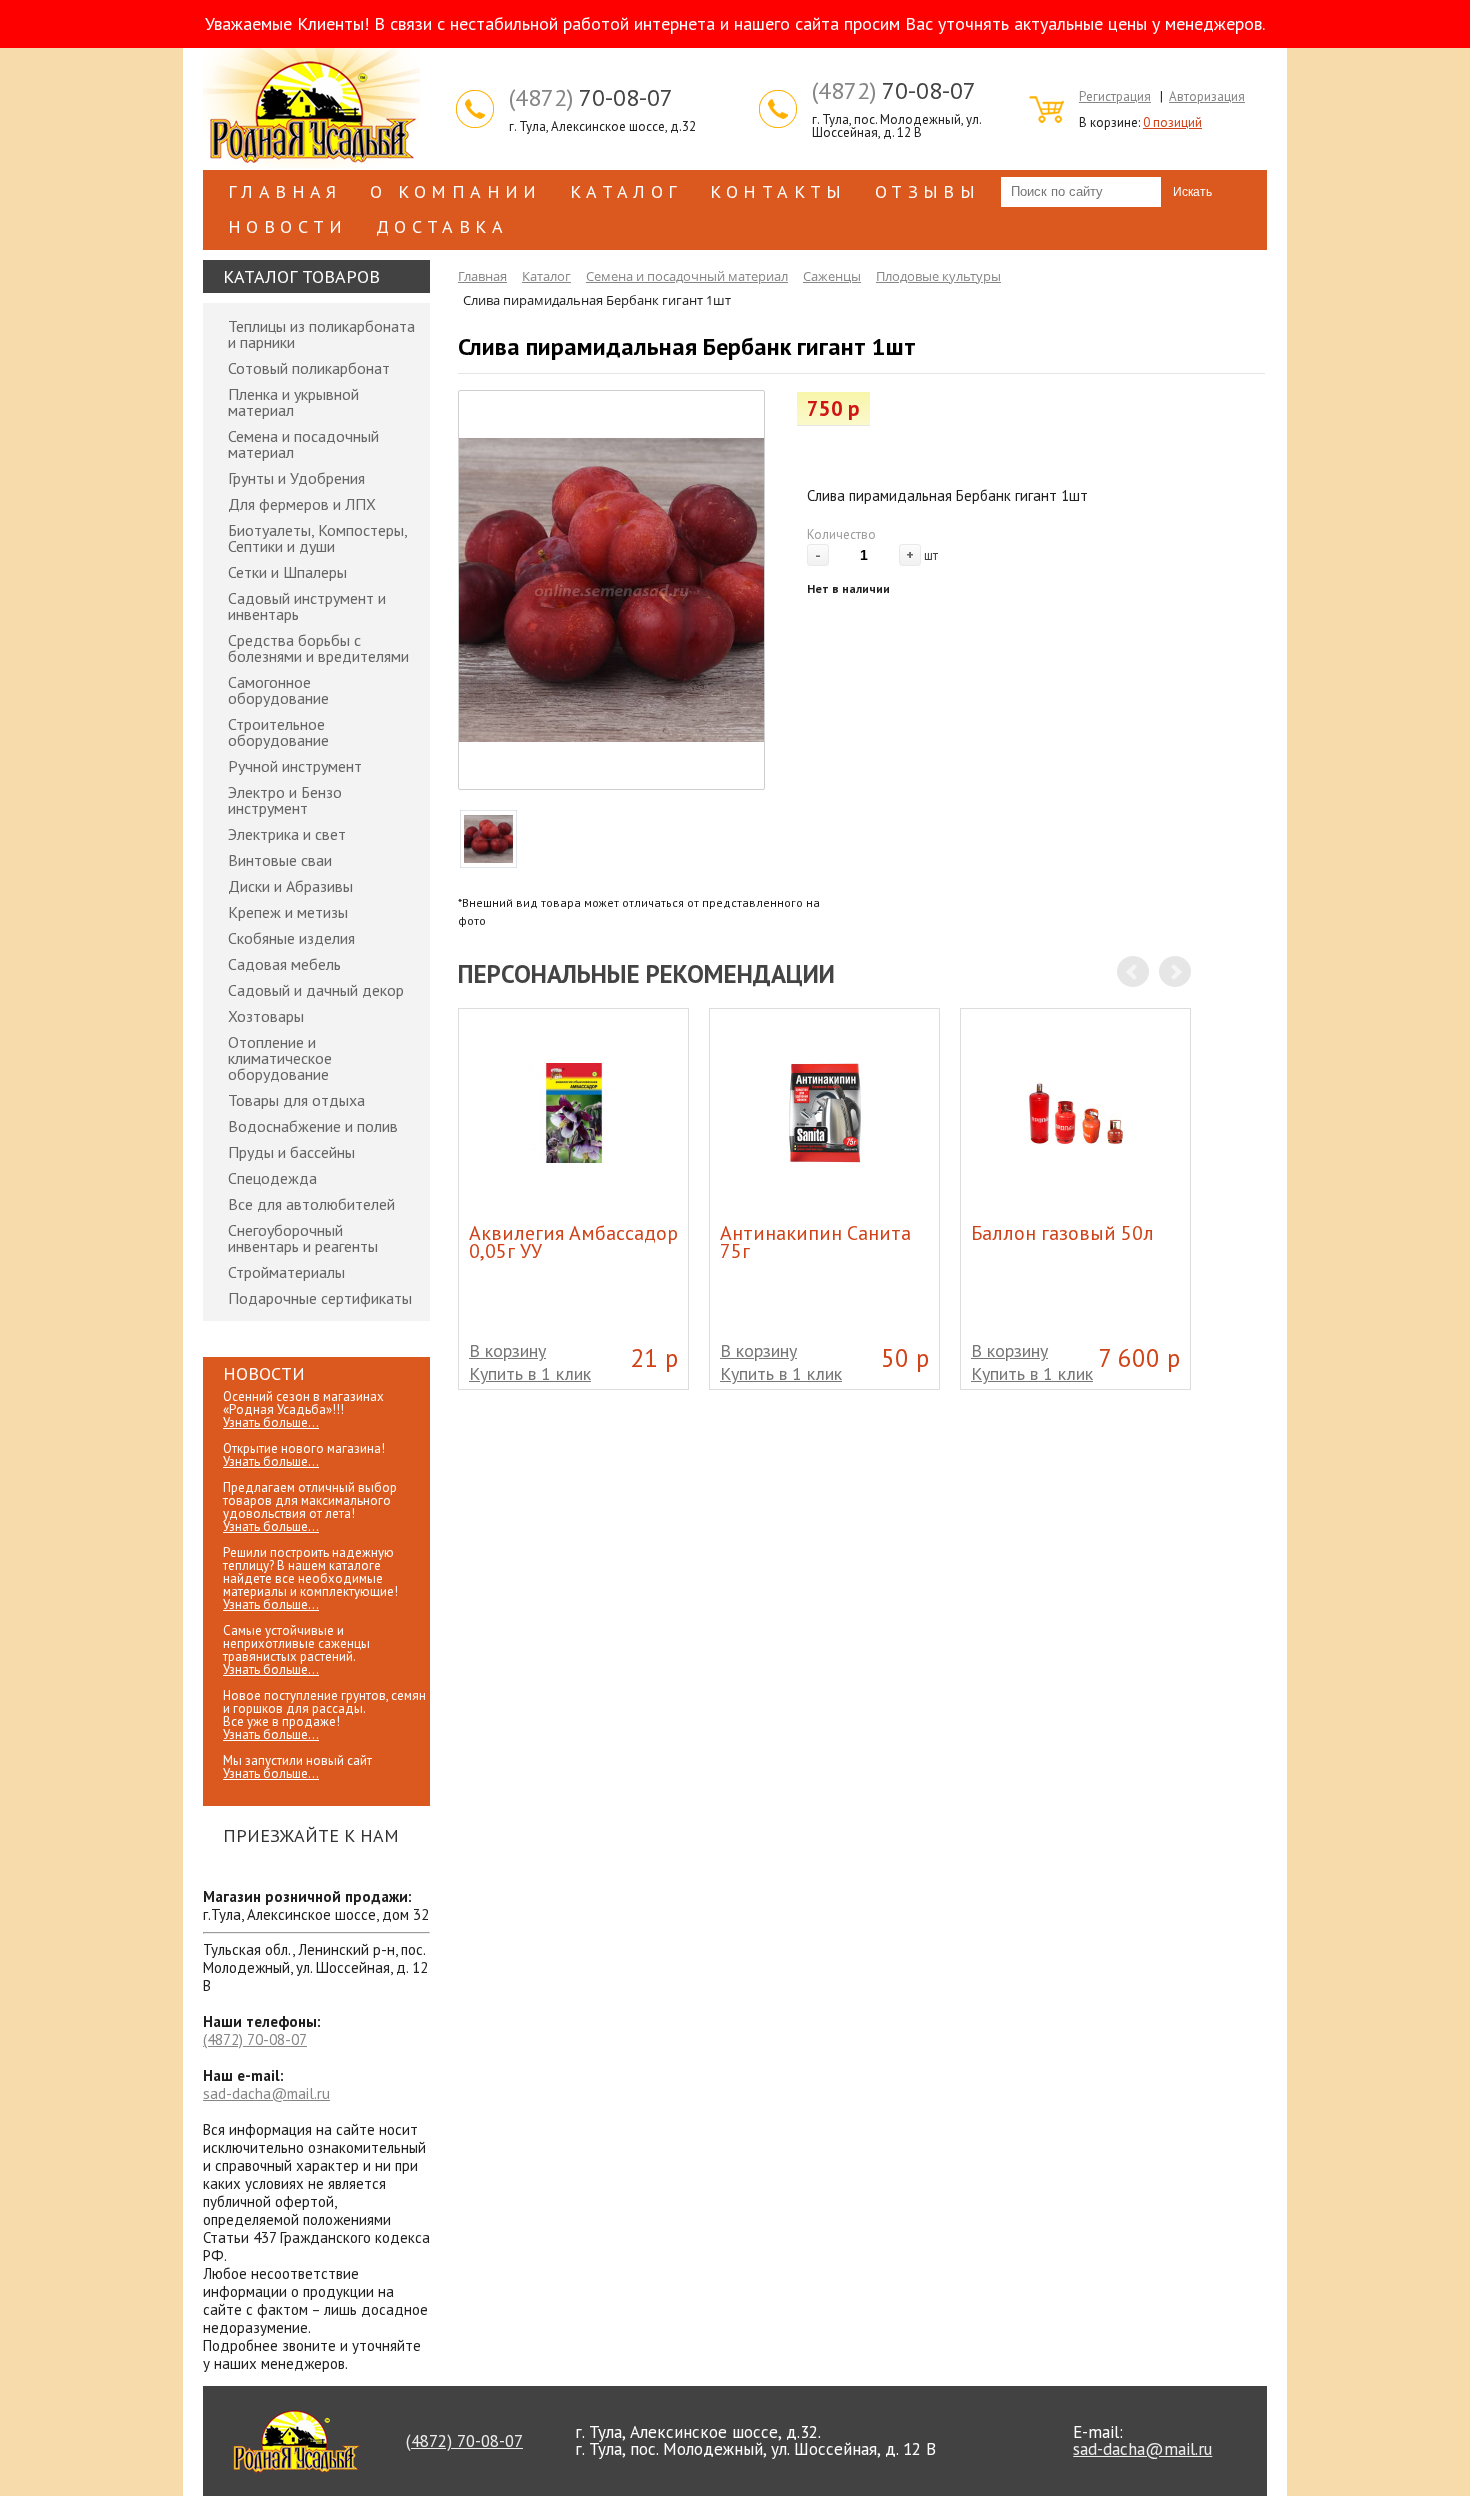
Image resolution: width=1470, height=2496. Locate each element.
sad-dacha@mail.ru (266, 2093)
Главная (285, 191)
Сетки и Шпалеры (287, 572)
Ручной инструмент (295, 766)
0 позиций (1172, 122)
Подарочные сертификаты (320, 1298)
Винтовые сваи (280, 860)
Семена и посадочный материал (303, 444)
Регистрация (1115, 96)
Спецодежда (272, 1178)
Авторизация (1207, 96)
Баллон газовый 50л (1062, 1233)
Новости (288, 226)
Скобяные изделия (291, 938)
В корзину (507, 1350)
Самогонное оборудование (278, 690)
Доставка (442, 226)
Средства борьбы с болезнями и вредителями (318, 648)
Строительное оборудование (278, 732)
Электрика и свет (287, 834)
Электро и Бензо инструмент (285, 800)
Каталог (626, 191)
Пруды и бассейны (291, 1152)
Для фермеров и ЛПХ (302, 504)
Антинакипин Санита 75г (815, 1242)
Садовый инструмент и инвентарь (307, 606)
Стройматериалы (286, 1272)
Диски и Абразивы (290, 886)
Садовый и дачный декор (316, 990)
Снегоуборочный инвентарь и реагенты (303, 1238)
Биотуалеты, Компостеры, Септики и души (317, 538)
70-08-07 (591, 98)
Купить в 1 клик (530, 1373)
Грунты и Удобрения (296, 478)
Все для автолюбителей (311, 1204)
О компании (456, 191)
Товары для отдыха (296, 1100)
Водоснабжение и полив (313, 1126)
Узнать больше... (271, 1422)
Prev (1133, 972)
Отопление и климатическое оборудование (280, 1058)
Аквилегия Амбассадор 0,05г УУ (573, 1242)
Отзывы (927, 191)
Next (1175, 972)
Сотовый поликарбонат (309, 368)
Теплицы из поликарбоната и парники (321, 334)
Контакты (778, 191)
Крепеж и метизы (288, 912)
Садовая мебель (284, 964)
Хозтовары (266, 1016)
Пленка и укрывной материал (293, 402)
